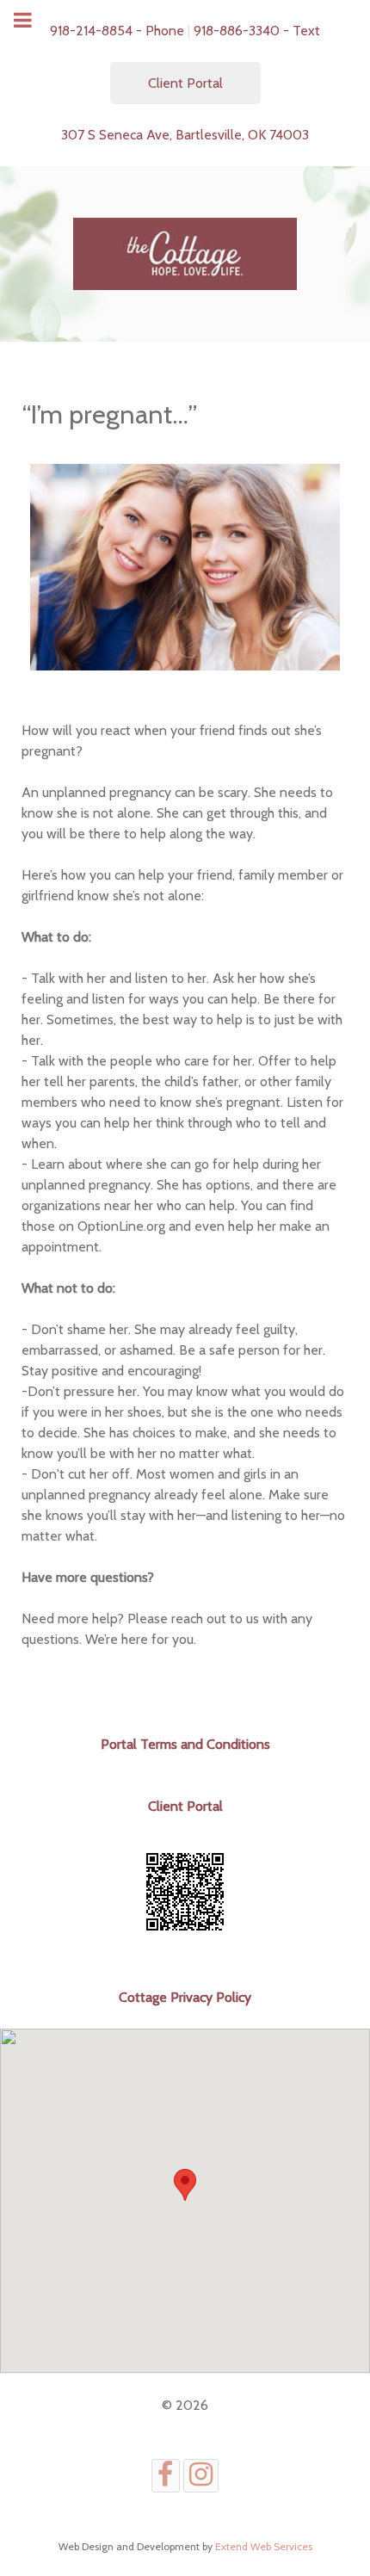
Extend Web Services (264, 2546)
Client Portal (185, 83)
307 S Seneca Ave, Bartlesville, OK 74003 (185, 135)
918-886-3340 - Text (257, 31)
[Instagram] (201, 2476)
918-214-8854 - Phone (117, 31)
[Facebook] (166, 2476)
